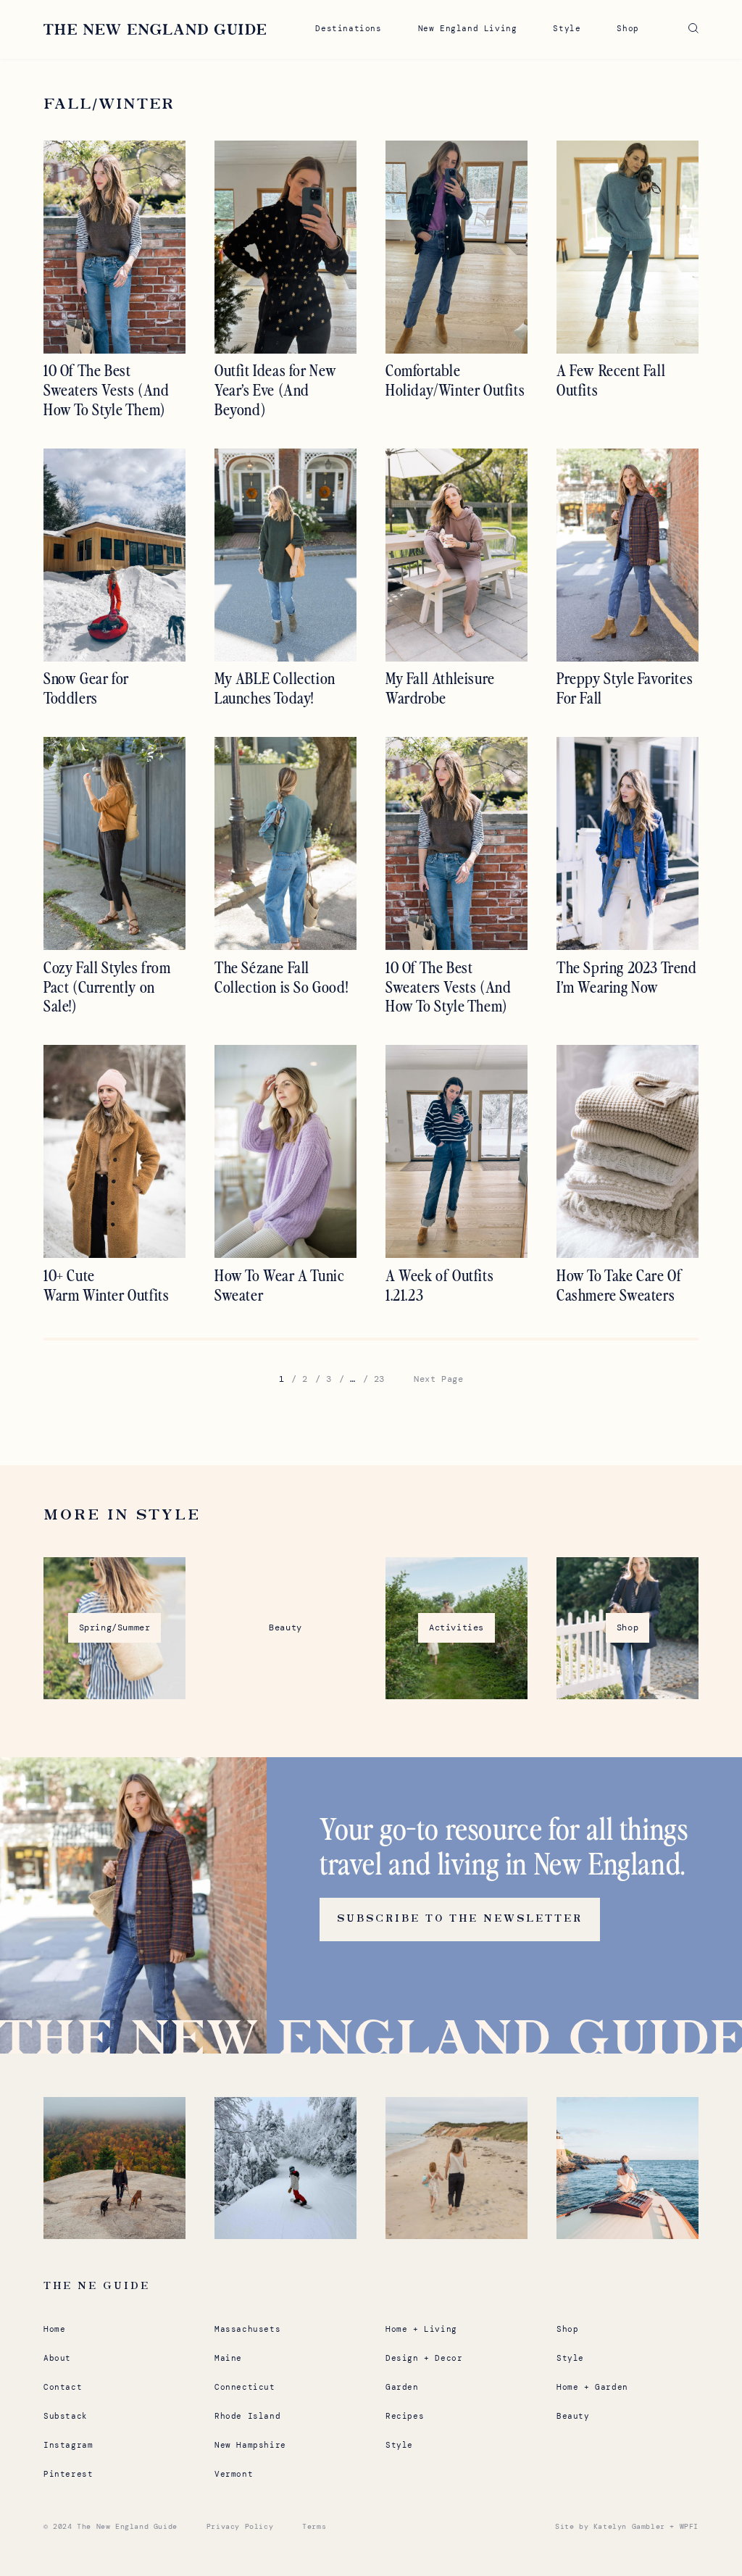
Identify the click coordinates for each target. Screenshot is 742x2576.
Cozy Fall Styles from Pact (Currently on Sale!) (107, 987)
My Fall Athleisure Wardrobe (440, 688)
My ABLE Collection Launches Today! (275, 688)
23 (379, 1379)
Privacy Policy (240, 2526)
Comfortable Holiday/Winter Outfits (455, 380)
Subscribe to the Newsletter (460, 1919)
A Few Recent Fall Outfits (611, 380)
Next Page (438, 1379)
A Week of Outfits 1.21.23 (439, 1285)
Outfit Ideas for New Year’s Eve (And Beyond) (276, 390)
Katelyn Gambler (629, 2526)
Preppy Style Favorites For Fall (625, 688)
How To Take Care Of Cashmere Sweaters (619, 1285)
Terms (314, 2526)
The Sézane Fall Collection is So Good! (281, 977)
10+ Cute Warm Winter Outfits (106, 1285)
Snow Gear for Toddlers (86, 688)
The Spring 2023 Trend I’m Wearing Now (627, 977)
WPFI (689, 2526)
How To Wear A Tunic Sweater (279, 1285)
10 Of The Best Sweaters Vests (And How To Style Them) (106, 390)
